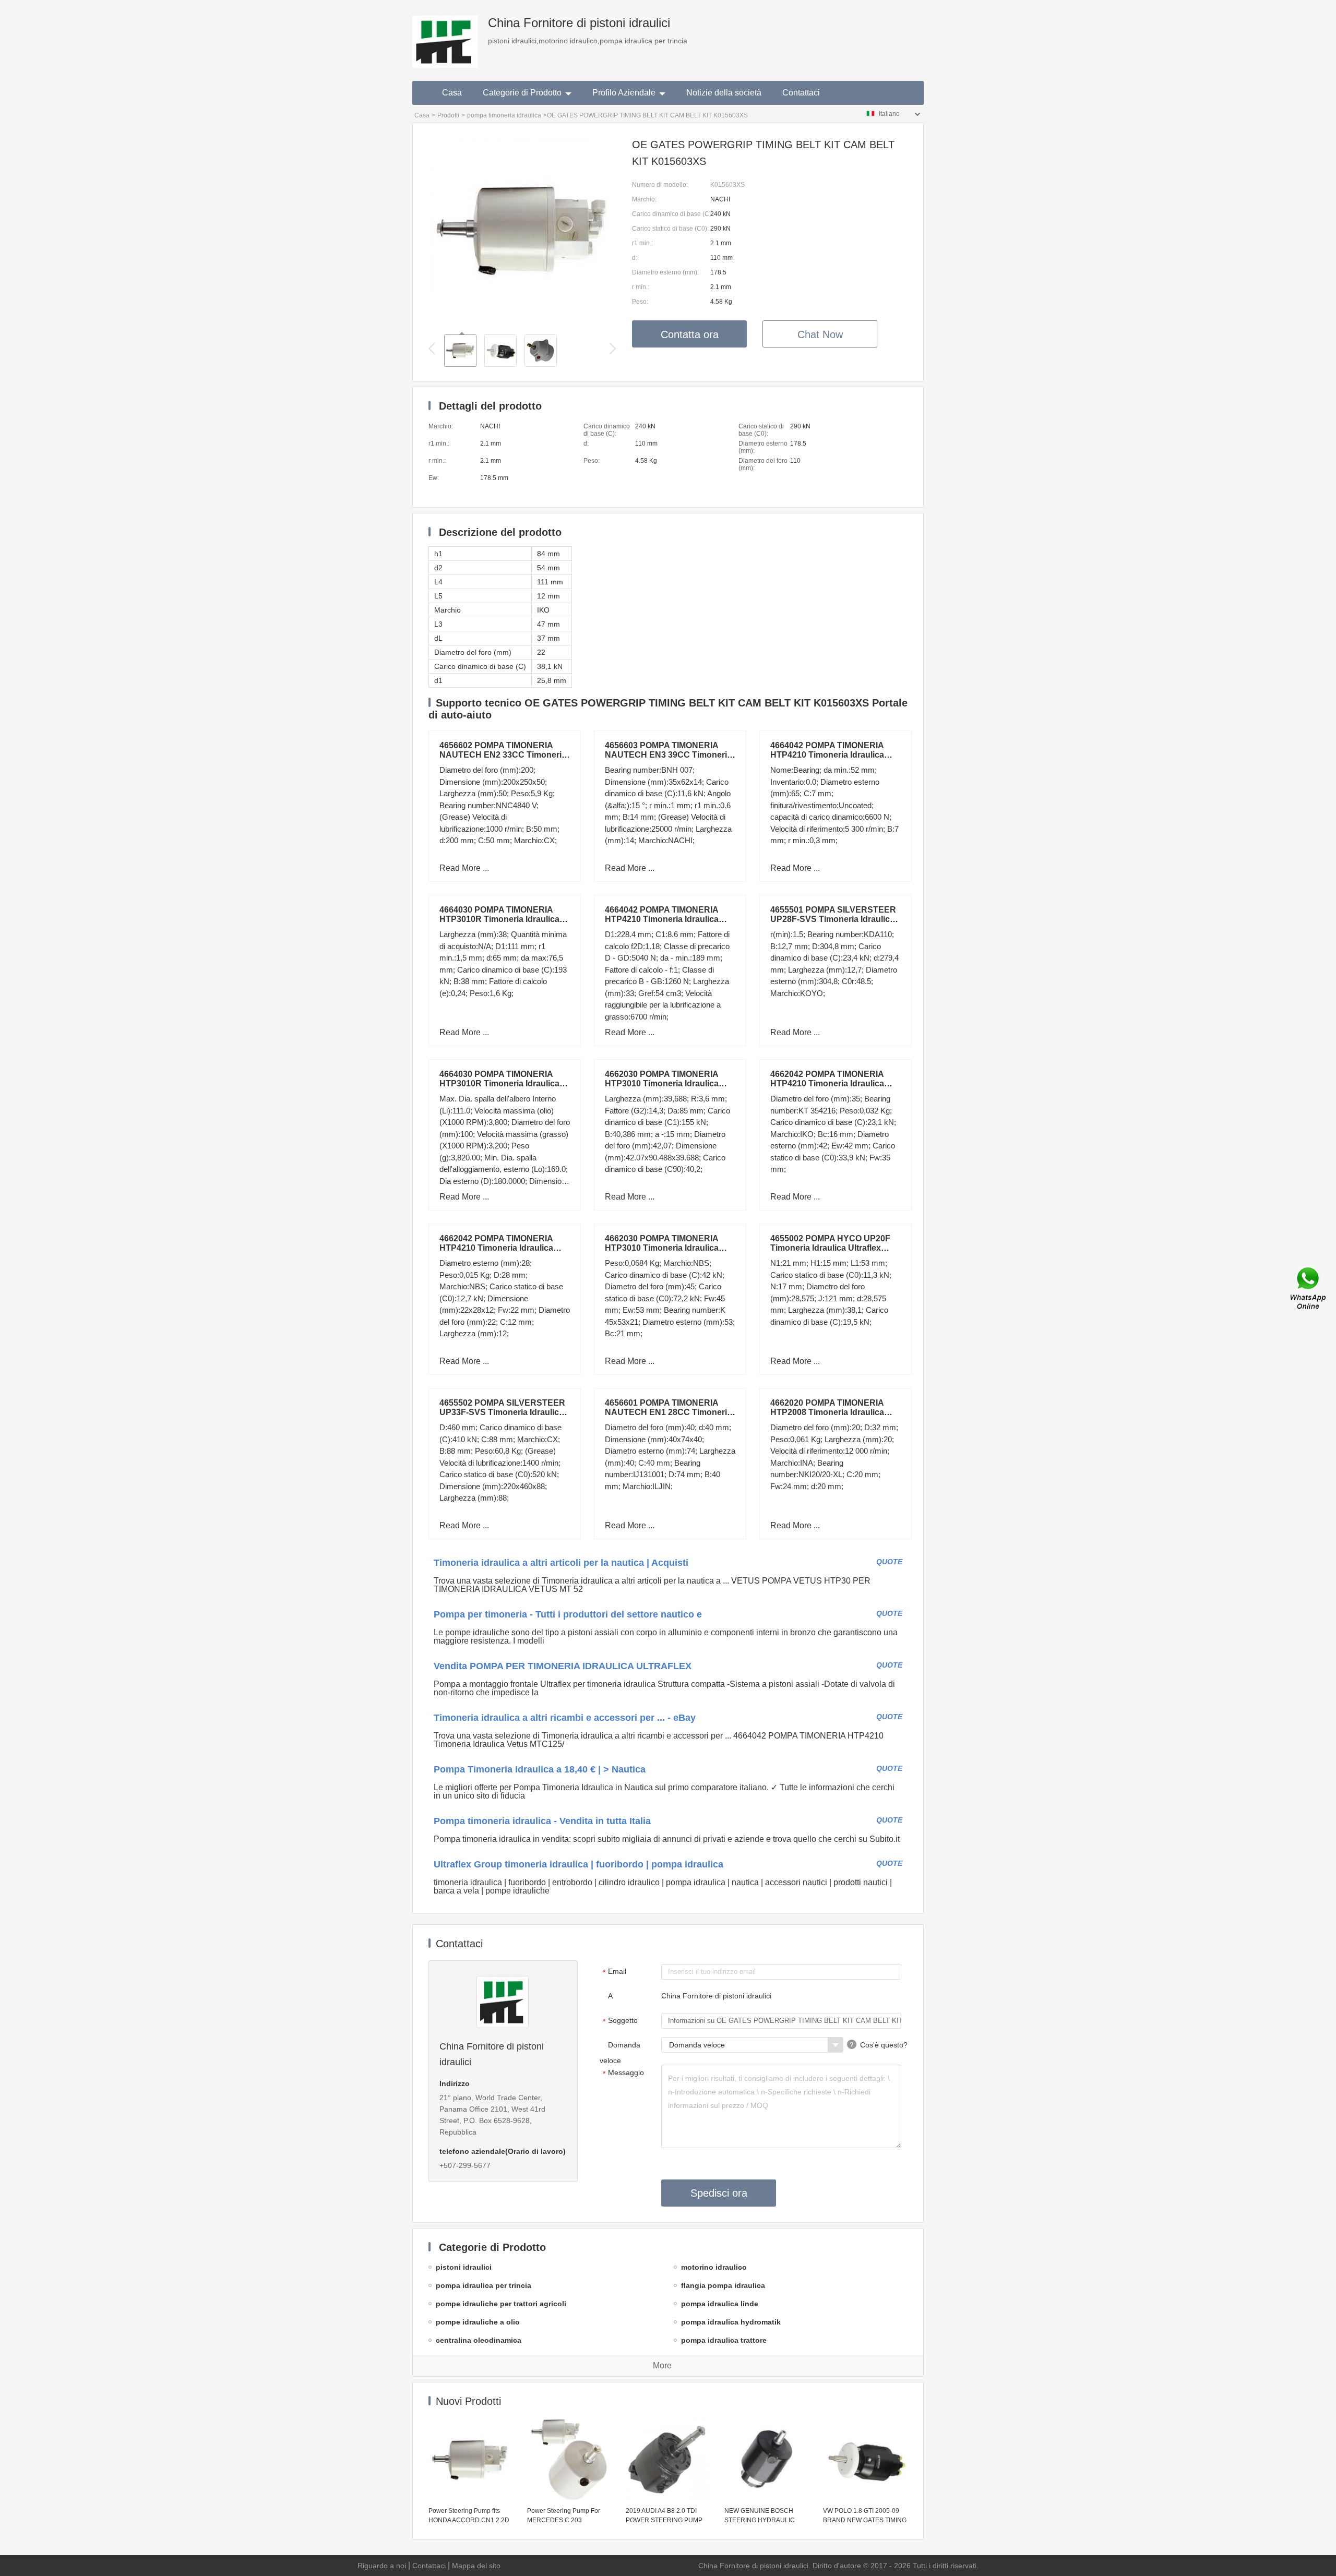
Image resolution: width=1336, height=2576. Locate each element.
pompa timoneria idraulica (504, 115)
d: (635, 258)
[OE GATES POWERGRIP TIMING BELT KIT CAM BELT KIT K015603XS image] (522, 321)
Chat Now (820, 334)
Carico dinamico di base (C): (671, 214)
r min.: (641, 287)
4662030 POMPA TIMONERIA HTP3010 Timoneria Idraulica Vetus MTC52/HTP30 (662, 1083)
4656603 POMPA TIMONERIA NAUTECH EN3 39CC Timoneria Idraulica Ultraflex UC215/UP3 (668, 755)
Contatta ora (690, 334)
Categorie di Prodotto (522, 93)
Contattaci (801, 93)
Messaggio (624, 2073)
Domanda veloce (620, 2053)
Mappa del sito (476, 2566)
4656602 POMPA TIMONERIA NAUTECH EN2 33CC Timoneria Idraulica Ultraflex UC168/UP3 (503, 755)
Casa (452, 93)
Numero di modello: (660, 185)
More (662, 2365)
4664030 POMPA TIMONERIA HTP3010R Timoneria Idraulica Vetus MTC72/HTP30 (499, 919)
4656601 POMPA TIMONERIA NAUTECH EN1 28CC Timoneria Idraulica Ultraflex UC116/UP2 (668, 1412)
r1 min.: (642, 243)
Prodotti (448, 115)
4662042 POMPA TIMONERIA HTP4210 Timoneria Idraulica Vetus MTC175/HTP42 (827, 1083)
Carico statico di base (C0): (670, 229)
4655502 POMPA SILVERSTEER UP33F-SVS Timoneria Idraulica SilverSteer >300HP (502, 1412)
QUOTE (889, 1562)
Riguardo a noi (382, 2566)
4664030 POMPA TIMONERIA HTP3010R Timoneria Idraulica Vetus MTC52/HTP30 (499, 1083)
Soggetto (621, 2021)
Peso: (640, 302)
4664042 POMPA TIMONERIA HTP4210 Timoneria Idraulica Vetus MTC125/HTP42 (662, 919)
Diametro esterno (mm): (665, 272)
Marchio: (644, 199)
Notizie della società (724, 93)
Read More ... (464, 868)
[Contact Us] (1309, 1288)
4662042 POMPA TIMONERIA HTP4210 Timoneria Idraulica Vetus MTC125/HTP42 (496, 1248)
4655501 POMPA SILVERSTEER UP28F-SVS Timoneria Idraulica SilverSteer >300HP (833, 919)
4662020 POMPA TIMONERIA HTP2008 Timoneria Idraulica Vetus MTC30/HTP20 (827, 1412)
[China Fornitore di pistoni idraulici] (445, 34)
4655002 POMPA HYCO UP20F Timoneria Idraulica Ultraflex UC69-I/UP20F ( (830, 1248)
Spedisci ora (719, 2193)
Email (615, 1972)
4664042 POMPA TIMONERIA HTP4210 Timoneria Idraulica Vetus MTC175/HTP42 (827, 755)
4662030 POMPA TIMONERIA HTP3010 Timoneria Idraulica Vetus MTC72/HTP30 (662, 1248)
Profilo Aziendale (624, 93)
